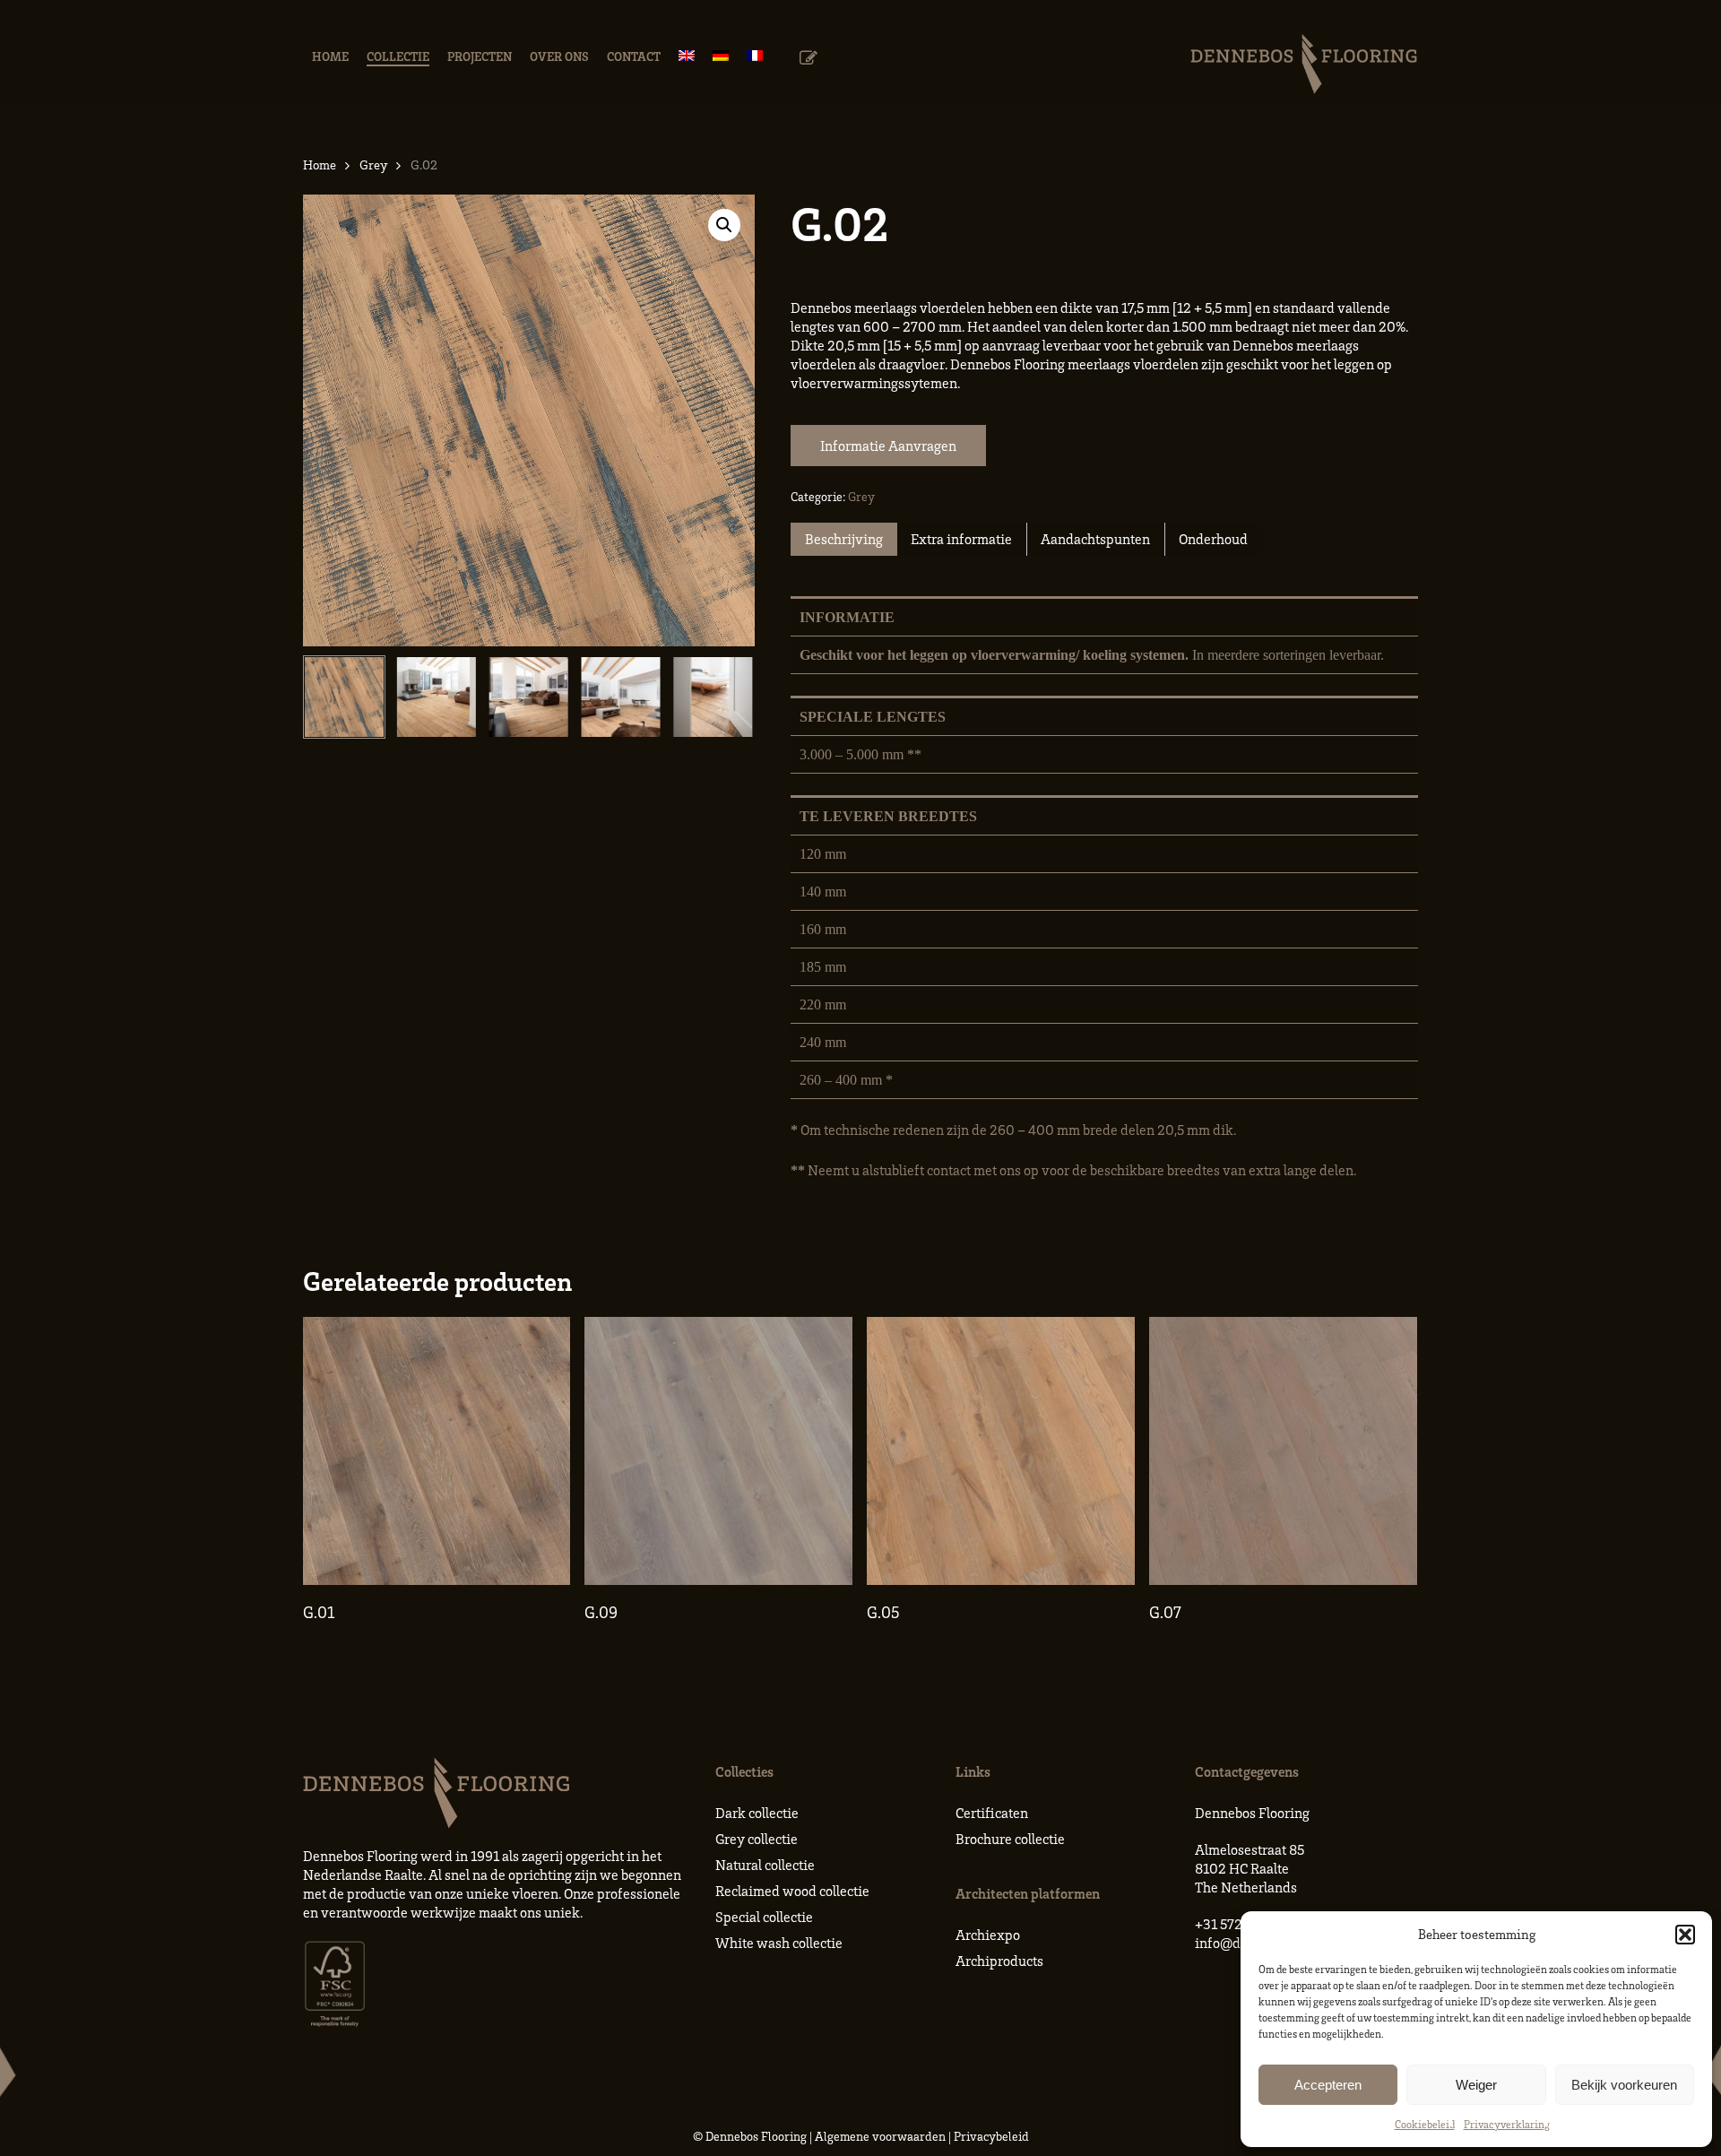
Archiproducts (999, 1961)
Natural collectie (765, 1865)
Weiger (1476, 2085)
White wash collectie (779, 1943)
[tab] (844, 539)
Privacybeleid (991, 2136)
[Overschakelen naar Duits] (721, 56)
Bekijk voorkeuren (1624, 2085)
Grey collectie (757, 1839)
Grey (373, 164)
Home (320, 164)
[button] (1685, 1935)
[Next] (726, 697)
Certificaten (992, 1813)
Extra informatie (961, 539)
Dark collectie (757, 1813)
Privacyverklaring (1507, 2124)
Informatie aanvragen (888, 446)
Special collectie (764, 1917)
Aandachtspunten (1095, 539)
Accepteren (1328, 2085)
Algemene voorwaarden (880, 2136)
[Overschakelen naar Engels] (687, 56)
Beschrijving (844, 539)
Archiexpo (988, 1935)
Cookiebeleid (1425, 2124)
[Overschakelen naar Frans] (755, 56)
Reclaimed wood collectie (792, 1891)
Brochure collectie (1010, 1839)
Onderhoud (1213, 539)
